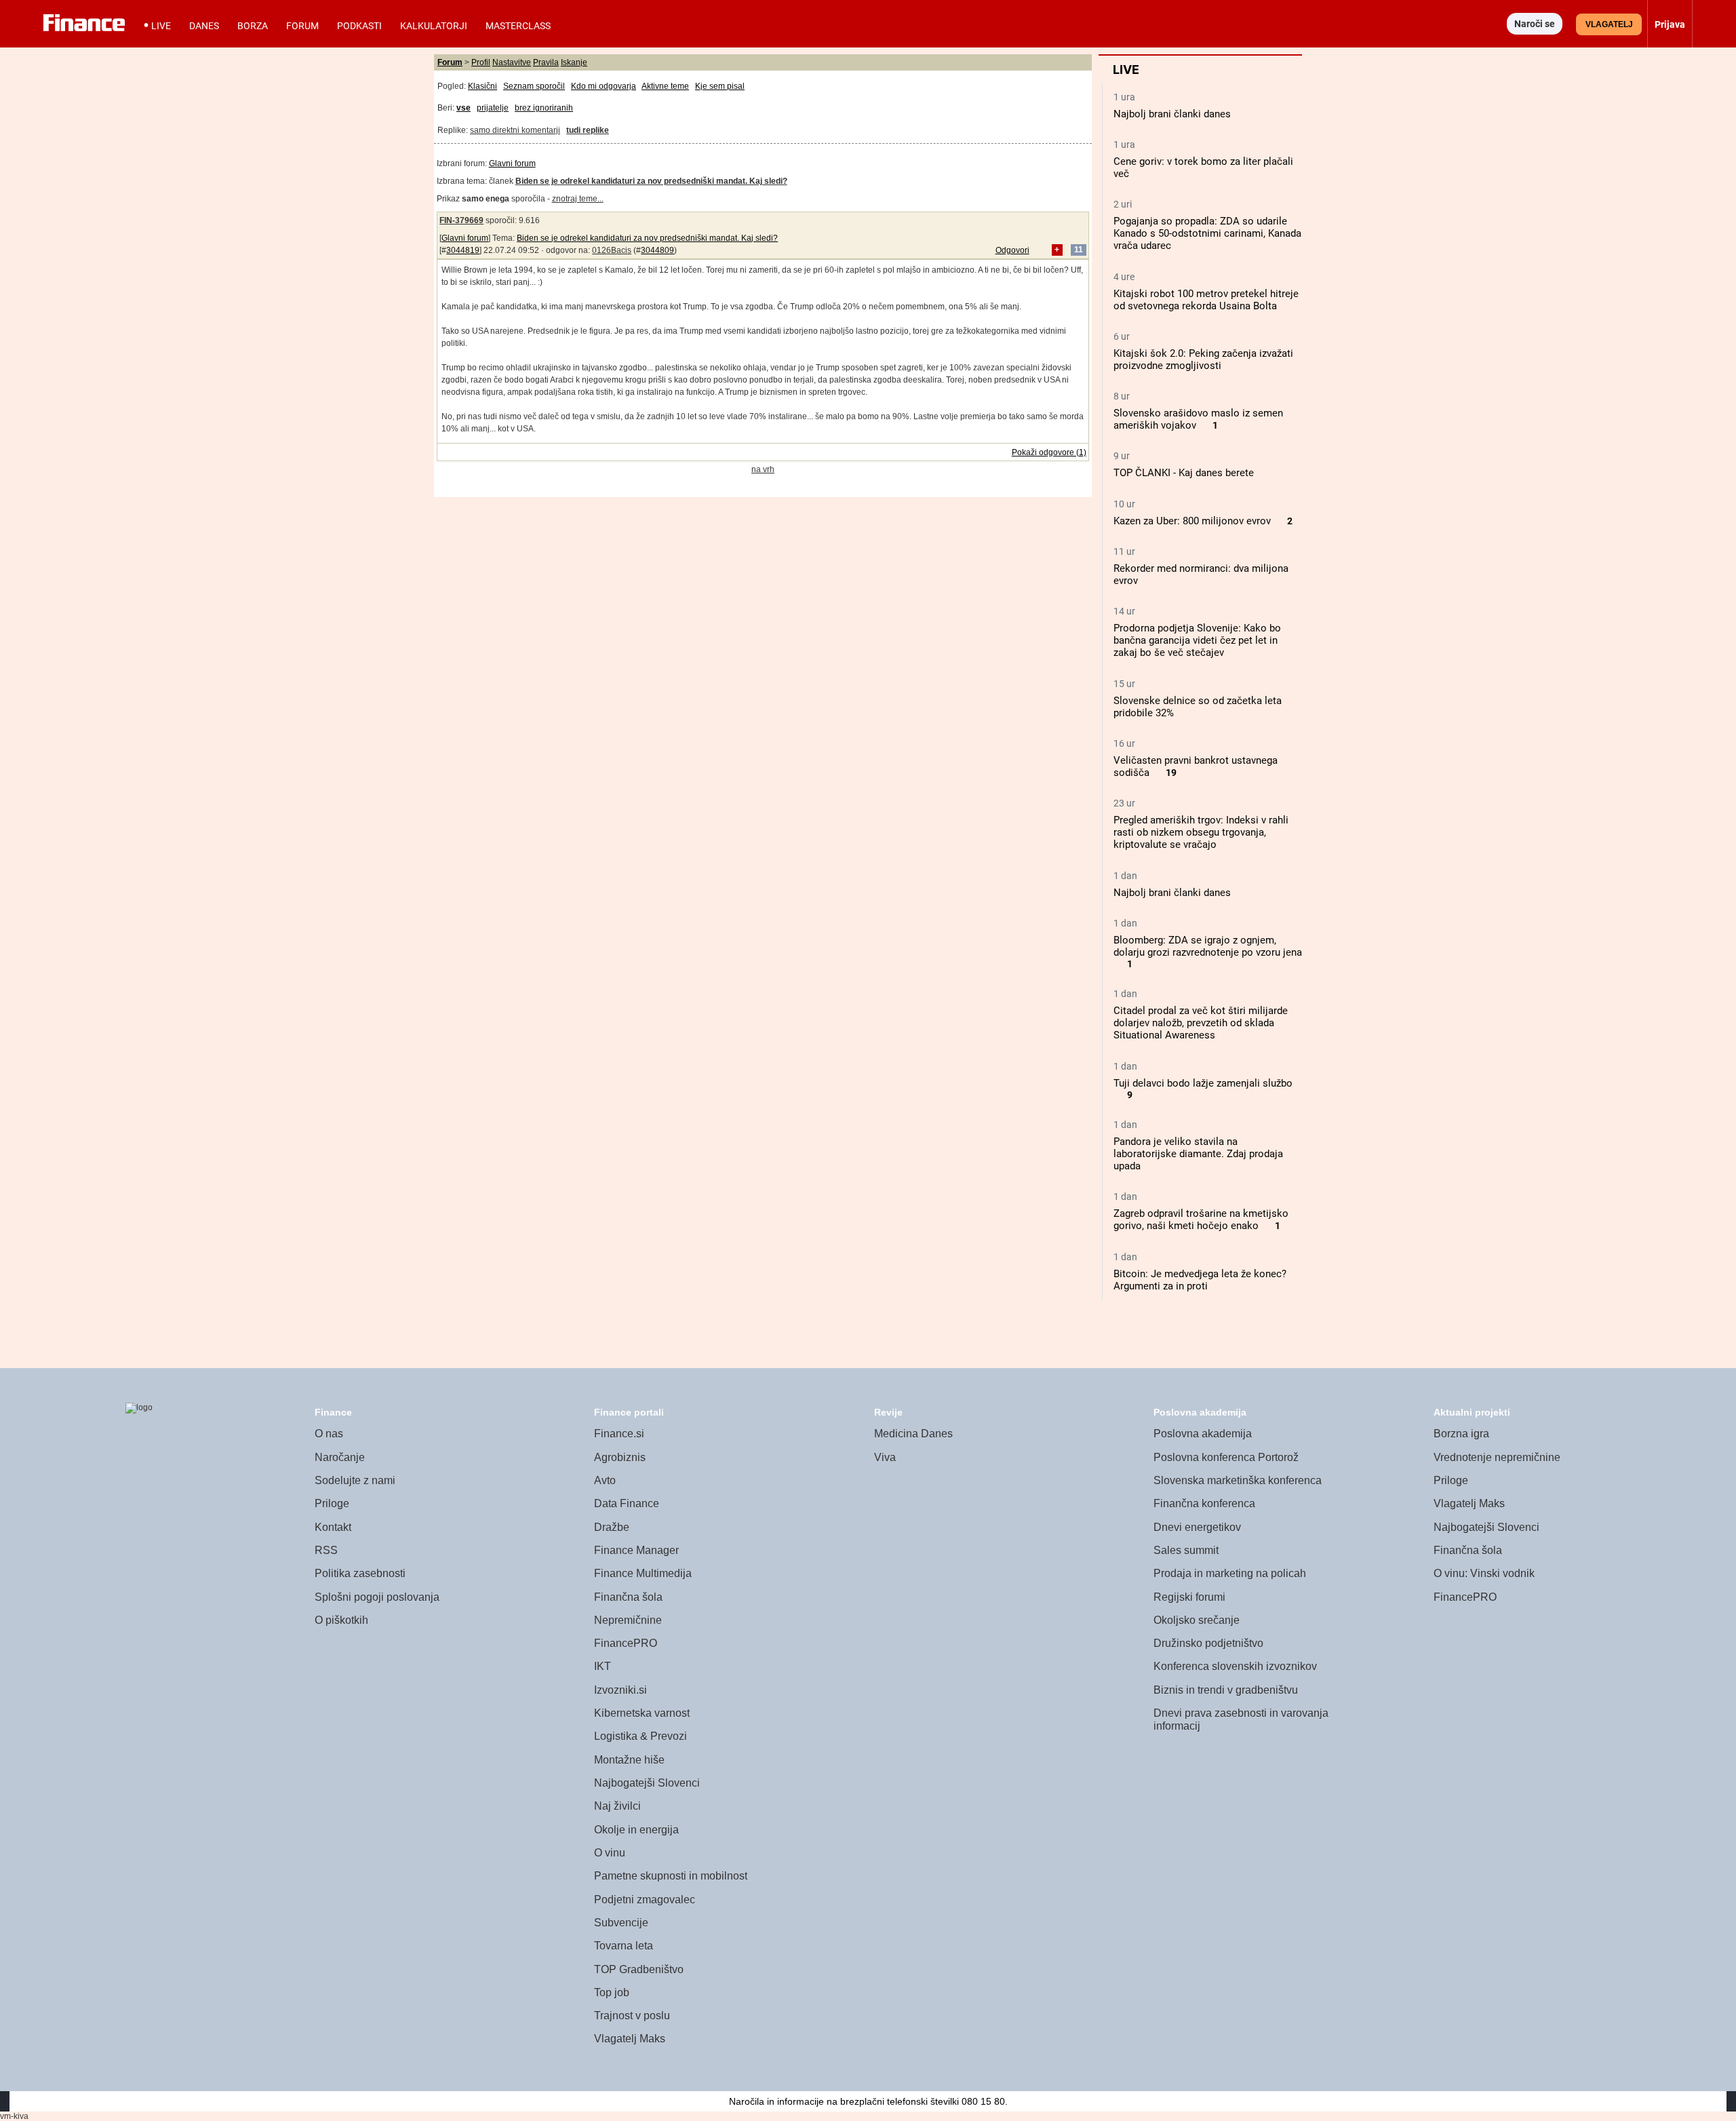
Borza (253, 26)
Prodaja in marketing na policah (1230, 1573)
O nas (329, 1434)
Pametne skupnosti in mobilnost (671, 1876)
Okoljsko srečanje (1197, 1620)
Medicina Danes (913, 1434)
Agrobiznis (620, 1457)
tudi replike (588, 130)
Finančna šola (628, 1597)
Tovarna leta (624, 1946)
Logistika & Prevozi (640, 1736)
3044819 (463, 250)
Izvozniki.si (620, 1690)
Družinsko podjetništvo (1208, 1643)
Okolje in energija (636, 1830)
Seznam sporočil (534, 86)
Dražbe (612, 1527)
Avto (605, 1480)
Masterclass (518, 26)
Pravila (546, 62)
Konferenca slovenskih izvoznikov (1235, 1666)
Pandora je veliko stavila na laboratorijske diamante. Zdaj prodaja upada (1198, 1154)
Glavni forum (512, 163)
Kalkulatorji (434, 26)
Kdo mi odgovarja (604, 86)
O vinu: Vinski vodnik (1484, 1573)
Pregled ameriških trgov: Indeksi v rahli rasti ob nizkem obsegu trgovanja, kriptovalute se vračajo (1201, 832)
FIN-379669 (461, 220)
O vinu (610, 1853)
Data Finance (627, 1503)
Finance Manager (636, 1550)
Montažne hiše (629, 1760)
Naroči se (1535, 24)
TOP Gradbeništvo (639, 1969)
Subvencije (621, 1923)
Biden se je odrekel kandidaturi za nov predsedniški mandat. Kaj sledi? (647, 238)
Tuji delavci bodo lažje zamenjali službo (1203, 1083)
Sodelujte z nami (355, 1480)
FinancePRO (626, 1643)
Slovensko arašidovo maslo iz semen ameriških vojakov (1198, 419)
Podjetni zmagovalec (645, 1900)
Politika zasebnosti (360, 1573)
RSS (326, 1550)
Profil (481, 62)
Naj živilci (617, 1806)
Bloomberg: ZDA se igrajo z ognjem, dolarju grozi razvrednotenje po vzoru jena (1208, 946)
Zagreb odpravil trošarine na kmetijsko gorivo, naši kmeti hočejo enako (1201, 1220)
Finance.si (619, 1434)
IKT (603, 1666)
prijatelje (493, 108)
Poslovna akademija (1203, 1434)
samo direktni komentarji (515, 130)
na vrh (763, 469)
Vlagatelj (1609, 24)
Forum (302, 26)
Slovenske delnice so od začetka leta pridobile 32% (1198, 707)
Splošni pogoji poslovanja (377, 1597)
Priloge (332, 1503)
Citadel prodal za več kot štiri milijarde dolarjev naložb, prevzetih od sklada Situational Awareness (1201, 1023)
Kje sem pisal (720, 86)
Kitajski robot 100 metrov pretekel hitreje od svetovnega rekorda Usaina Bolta (1206, 300)
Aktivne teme (665, 86)
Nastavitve (512, 62)
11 (1079, 250)
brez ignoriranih (544, 108)
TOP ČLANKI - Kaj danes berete (1184, 473)
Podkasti (359, 26)
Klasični (482, 86)
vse (463, 108)
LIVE (161, 26)
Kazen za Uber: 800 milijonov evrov (1192, 521)
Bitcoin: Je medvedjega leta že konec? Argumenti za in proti (1200, 1280)
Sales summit (1186, 1550)
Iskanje (574, 62)
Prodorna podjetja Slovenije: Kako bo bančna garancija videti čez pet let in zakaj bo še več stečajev (1197, 640)
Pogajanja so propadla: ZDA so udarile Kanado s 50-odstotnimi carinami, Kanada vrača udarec (1207, 233)
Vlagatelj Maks (630, 2039)
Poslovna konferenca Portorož (1226, 1457)
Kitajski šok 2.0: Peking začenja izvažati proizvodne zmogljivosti (1203, 359)
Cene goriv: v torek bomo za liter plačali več (1203, 168)
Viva (885, 1457)
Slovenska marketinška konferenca (1238, 1480)
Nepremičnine (628, 1620)
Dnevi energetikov (1197, 1527)
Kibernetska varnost (642, 1713)
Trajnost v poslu (632, 2016)
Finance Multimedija (643, 1573)
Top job (612, 1992)
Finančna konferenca (1204, 1503)
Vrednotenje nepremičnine (1497, 1457)
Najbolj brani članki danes (1172, 114)
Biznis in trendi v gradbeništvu (1226, 1690)
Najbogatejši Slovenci (647, 1783)
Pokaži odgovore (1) (1049, 452)
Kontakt (333, 1527)
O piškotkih (341, 1620)
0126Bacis (612, 250)
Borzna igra (1461, 1434)
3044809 (657, 250)
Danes (204, 26)
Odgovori (1012, 250)
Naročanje (340, 1457)
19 (1171, 773)
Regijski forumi (1189, 1597)
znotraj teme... (578, 199)
